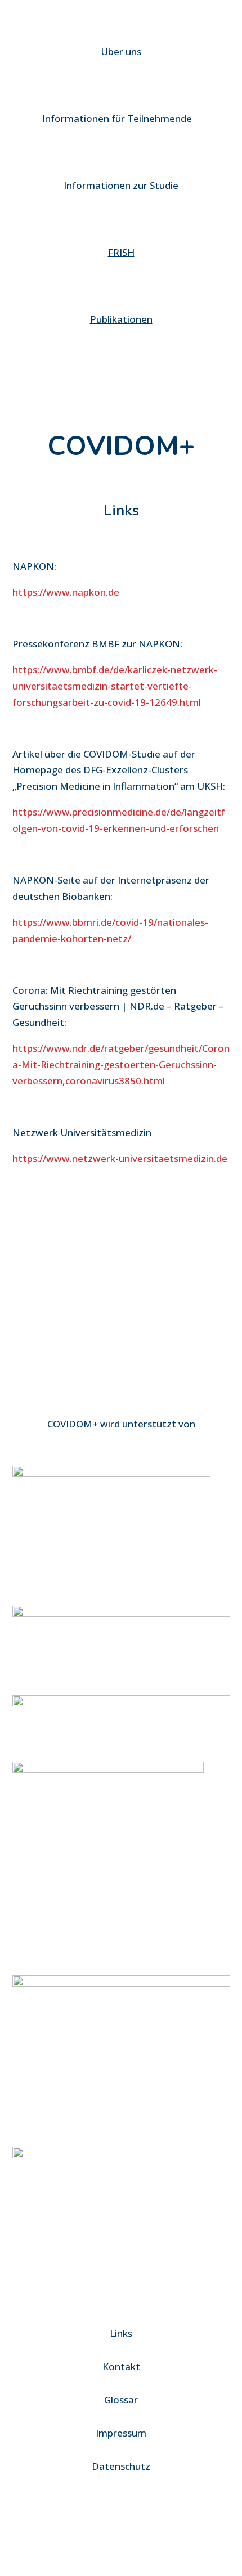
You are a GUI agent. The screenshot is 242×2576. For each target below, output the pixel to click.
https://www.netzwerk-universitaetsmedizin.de (120, 1158)
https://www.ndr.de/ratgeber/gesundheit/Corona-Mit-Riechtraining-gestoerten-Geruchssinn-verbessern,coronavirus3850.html (121, 1064)
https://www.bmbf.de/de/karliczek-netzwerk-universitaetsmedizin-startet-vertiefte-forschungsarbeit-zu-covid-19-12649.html (115, 686)
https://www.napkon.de (66, 592)
